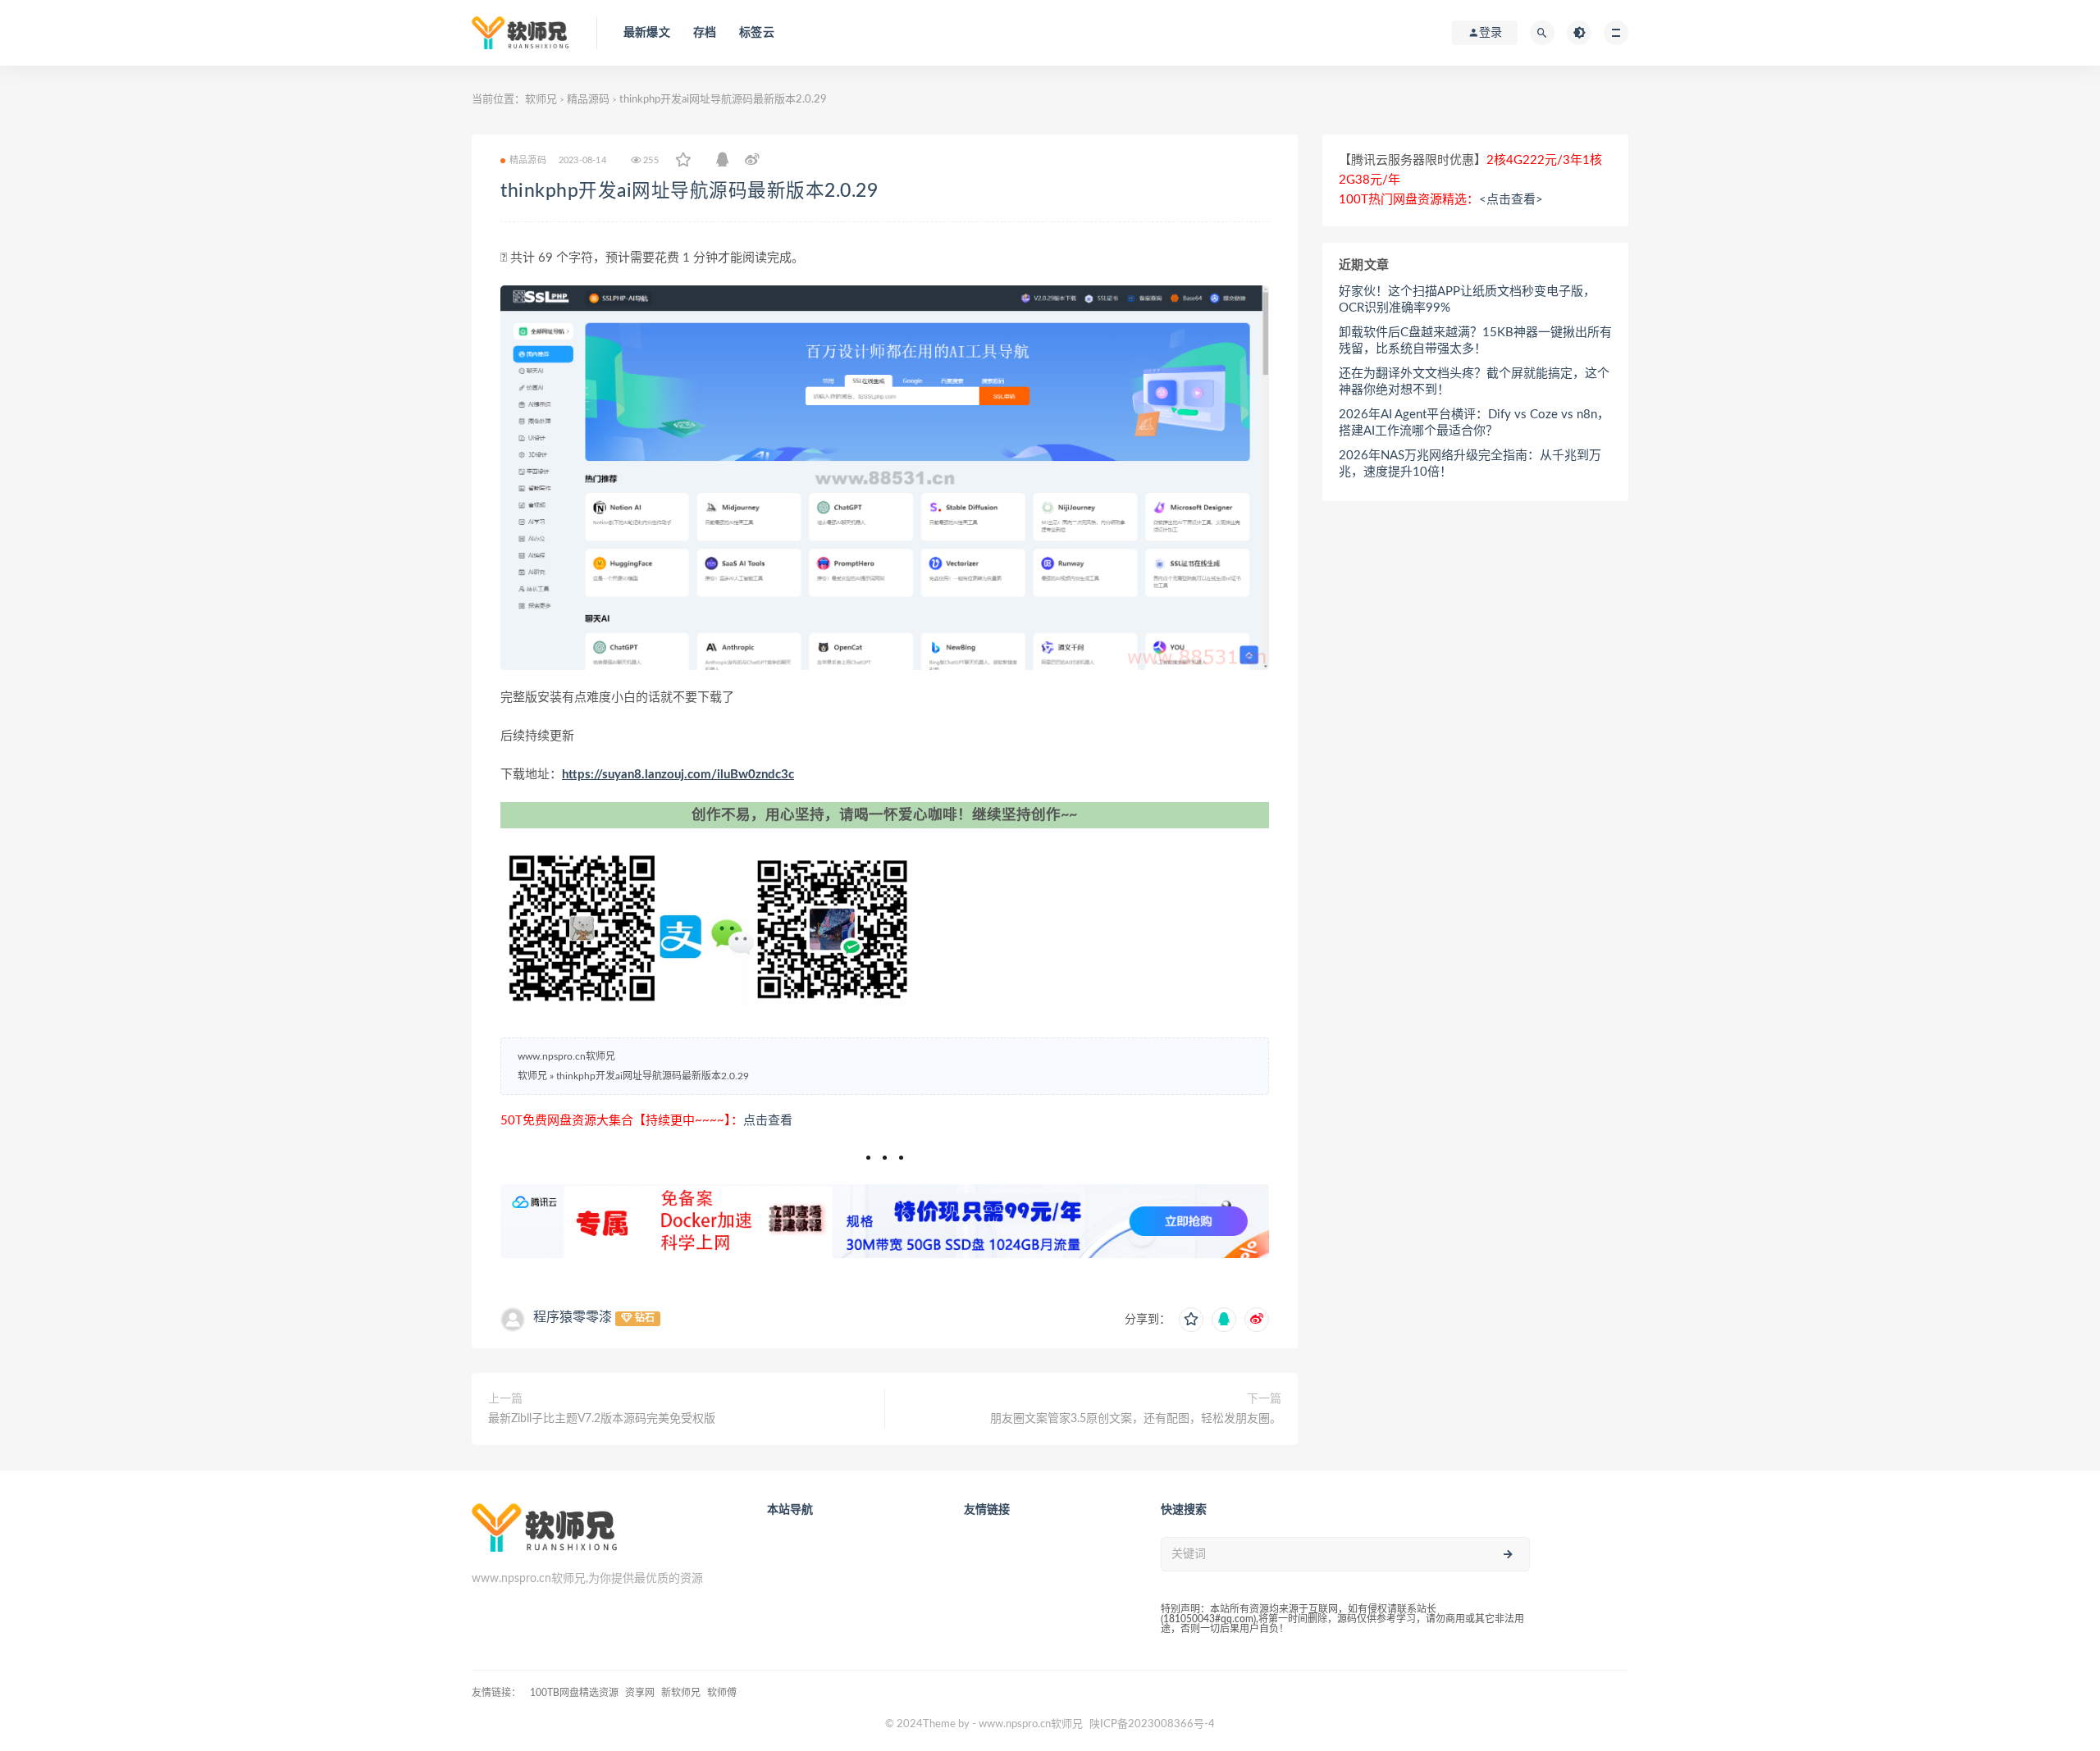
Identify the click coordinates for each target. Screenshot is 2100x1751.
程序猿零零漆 (573, 1317)
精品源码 (588, 100)
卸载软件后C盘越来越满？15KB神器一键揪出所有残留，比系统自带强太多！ (1475, 341)
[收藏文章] (683, 161)
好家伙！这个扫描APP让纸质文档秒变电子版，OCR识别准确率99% (1467, 300)
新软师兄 (681, 1693)
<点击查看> (1511, 200)
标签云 (757, 33)
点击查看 (768, 1121)
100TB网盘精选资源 (574, 1693)
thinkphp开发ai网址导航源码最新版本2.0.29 (689, 191)
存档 (705, 33)
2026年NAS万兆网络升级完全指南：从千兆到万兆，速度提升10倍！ (1470, 464)
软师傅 (722, 1693)
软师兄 (541, 100)
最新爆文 (647, 33)
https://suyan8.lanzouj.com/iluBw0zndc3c (678, 775)
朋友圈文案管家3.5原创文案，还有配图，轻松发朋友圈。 (1136, 1419)
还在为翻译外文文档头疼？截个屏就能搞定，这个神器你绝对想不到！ (1474, 382)
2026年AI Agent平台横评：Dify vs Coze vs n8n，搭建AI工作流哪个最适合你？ (1474, 423)
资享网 (640, 1693)
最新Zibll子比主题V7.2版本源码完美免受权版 (602, 1419)
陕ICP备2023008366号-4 (1152, 1724)
